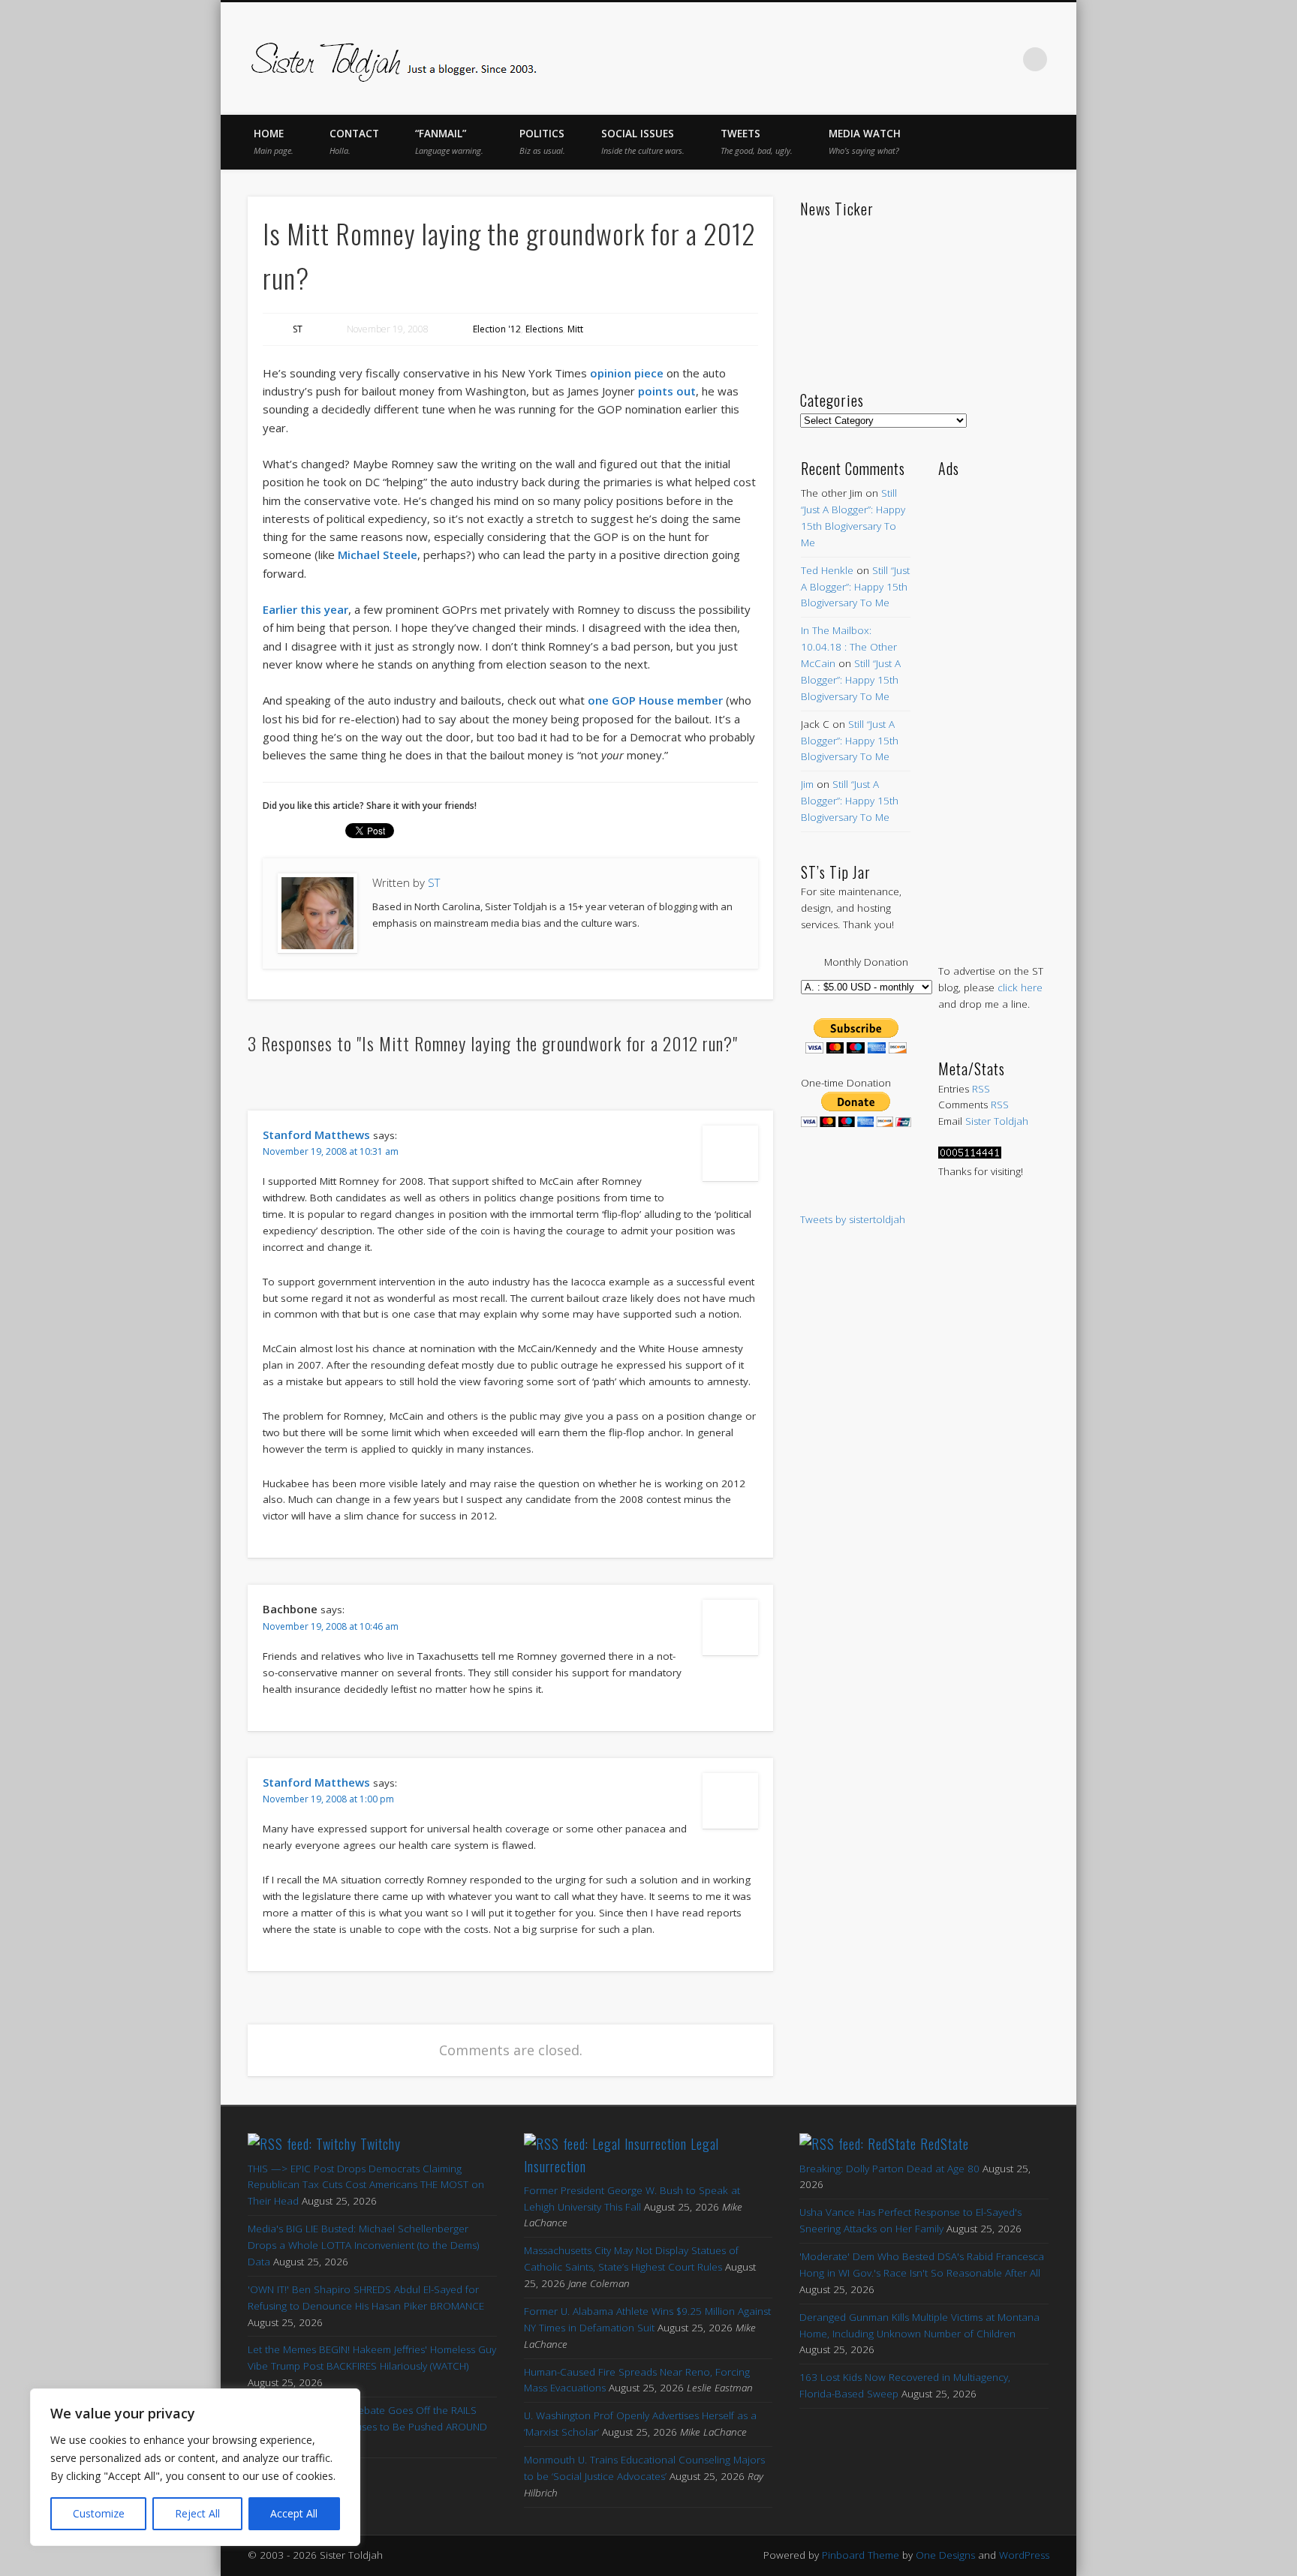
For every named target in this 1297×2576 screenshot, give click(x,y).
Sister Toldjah (997, 1121)
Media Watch (865, 141)
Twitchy (381, 2144)
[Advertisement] (993, 705)
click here (1020, 987)
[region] (195, 2467)
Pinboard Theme (861, 2555)
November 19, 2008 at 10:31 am (331, 1151)
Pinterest (941, 59)
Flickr (973, 59)
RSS (981, 1089)
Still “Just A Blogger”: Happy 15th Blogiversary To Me (855, 587)
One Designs (945, 2555)
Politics (542, 141)
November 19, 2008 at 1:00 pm (328, 1799)
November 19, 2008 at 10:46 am (331, 1626)
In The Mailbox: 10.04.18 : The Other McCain (849, 647)
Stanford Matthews (316, 1135)
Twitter (910, 59)
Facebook (878, 59)
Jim (807, 784)
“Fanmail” (449, 141)
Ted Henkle (827, 570)
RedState (945, 2144)
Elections (544, 329)
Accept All (294, 2513)
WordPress (1024, 2555)
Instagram (1004, 59)
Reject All (197, 2513)
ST (298, 329)
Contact (354, 141)
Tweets (757, 141)
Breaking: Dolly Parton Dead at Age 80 (889, 2169)
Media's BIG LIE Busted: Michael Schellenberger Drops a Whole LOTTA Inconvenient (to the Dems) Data (363, 2245)
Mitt (575, 329)
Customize (99, 2513)
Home (274, 141)
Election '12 (497, 329)
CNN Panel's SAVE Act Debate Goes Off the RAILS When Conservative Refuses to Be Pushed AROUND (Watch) (367, 2427)
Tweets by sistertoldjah (853, 1219)
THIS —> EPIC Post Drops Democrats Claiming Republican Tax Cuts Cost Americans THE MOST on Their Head (366, 2185)
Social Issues (643, 141)
